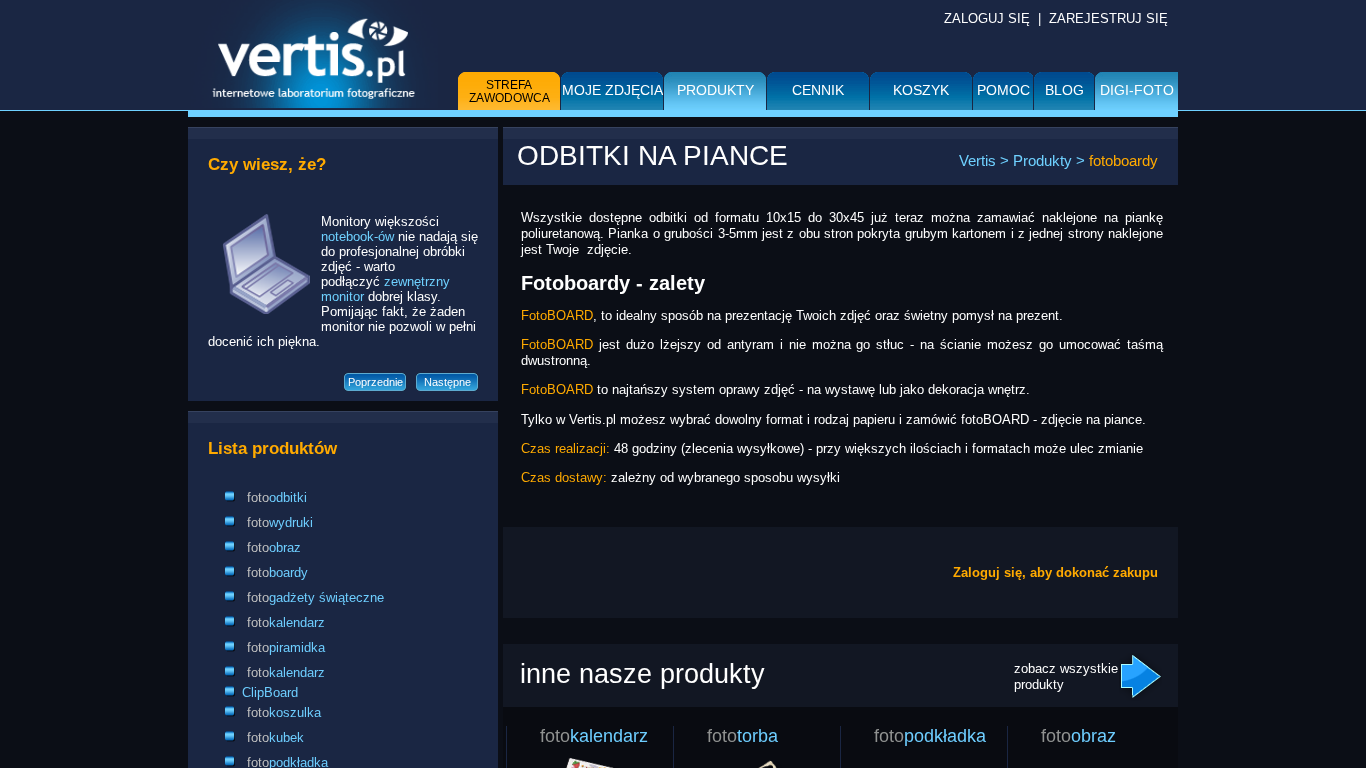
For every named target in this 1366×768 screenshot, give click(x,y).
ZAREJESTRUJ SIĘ (1108, 18)
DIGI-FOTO (1137, 90)
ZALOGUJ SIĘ (987, 18)
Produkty (715, 90)
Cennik (818, 90)
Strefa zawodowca (509, 91)
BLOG (1064, 90)
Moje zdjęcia (612, 90)
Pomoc (1003, 90)
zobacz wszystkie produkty (1066, 676)
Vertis (977, 160)
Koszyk (921, 90)
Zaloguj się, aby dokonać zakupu (1055, 572)
